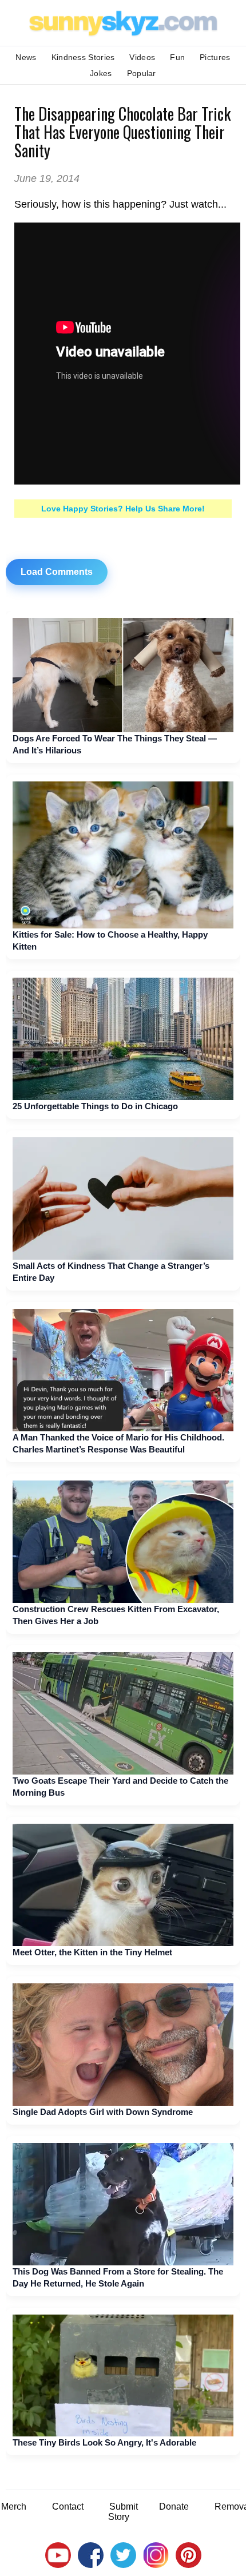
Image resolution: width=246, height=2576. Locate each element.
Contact (68, 2506)
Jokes (101, 73)
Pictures (215, 57)
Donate (174, 2506)
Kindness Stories (83, 57)
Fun (177, 57)
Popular (142, 73)
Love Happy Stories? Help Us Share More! (123, 509)
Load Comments (57, 572)
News (26, 57)
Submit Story (123, 2512)
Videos (142, 57)
